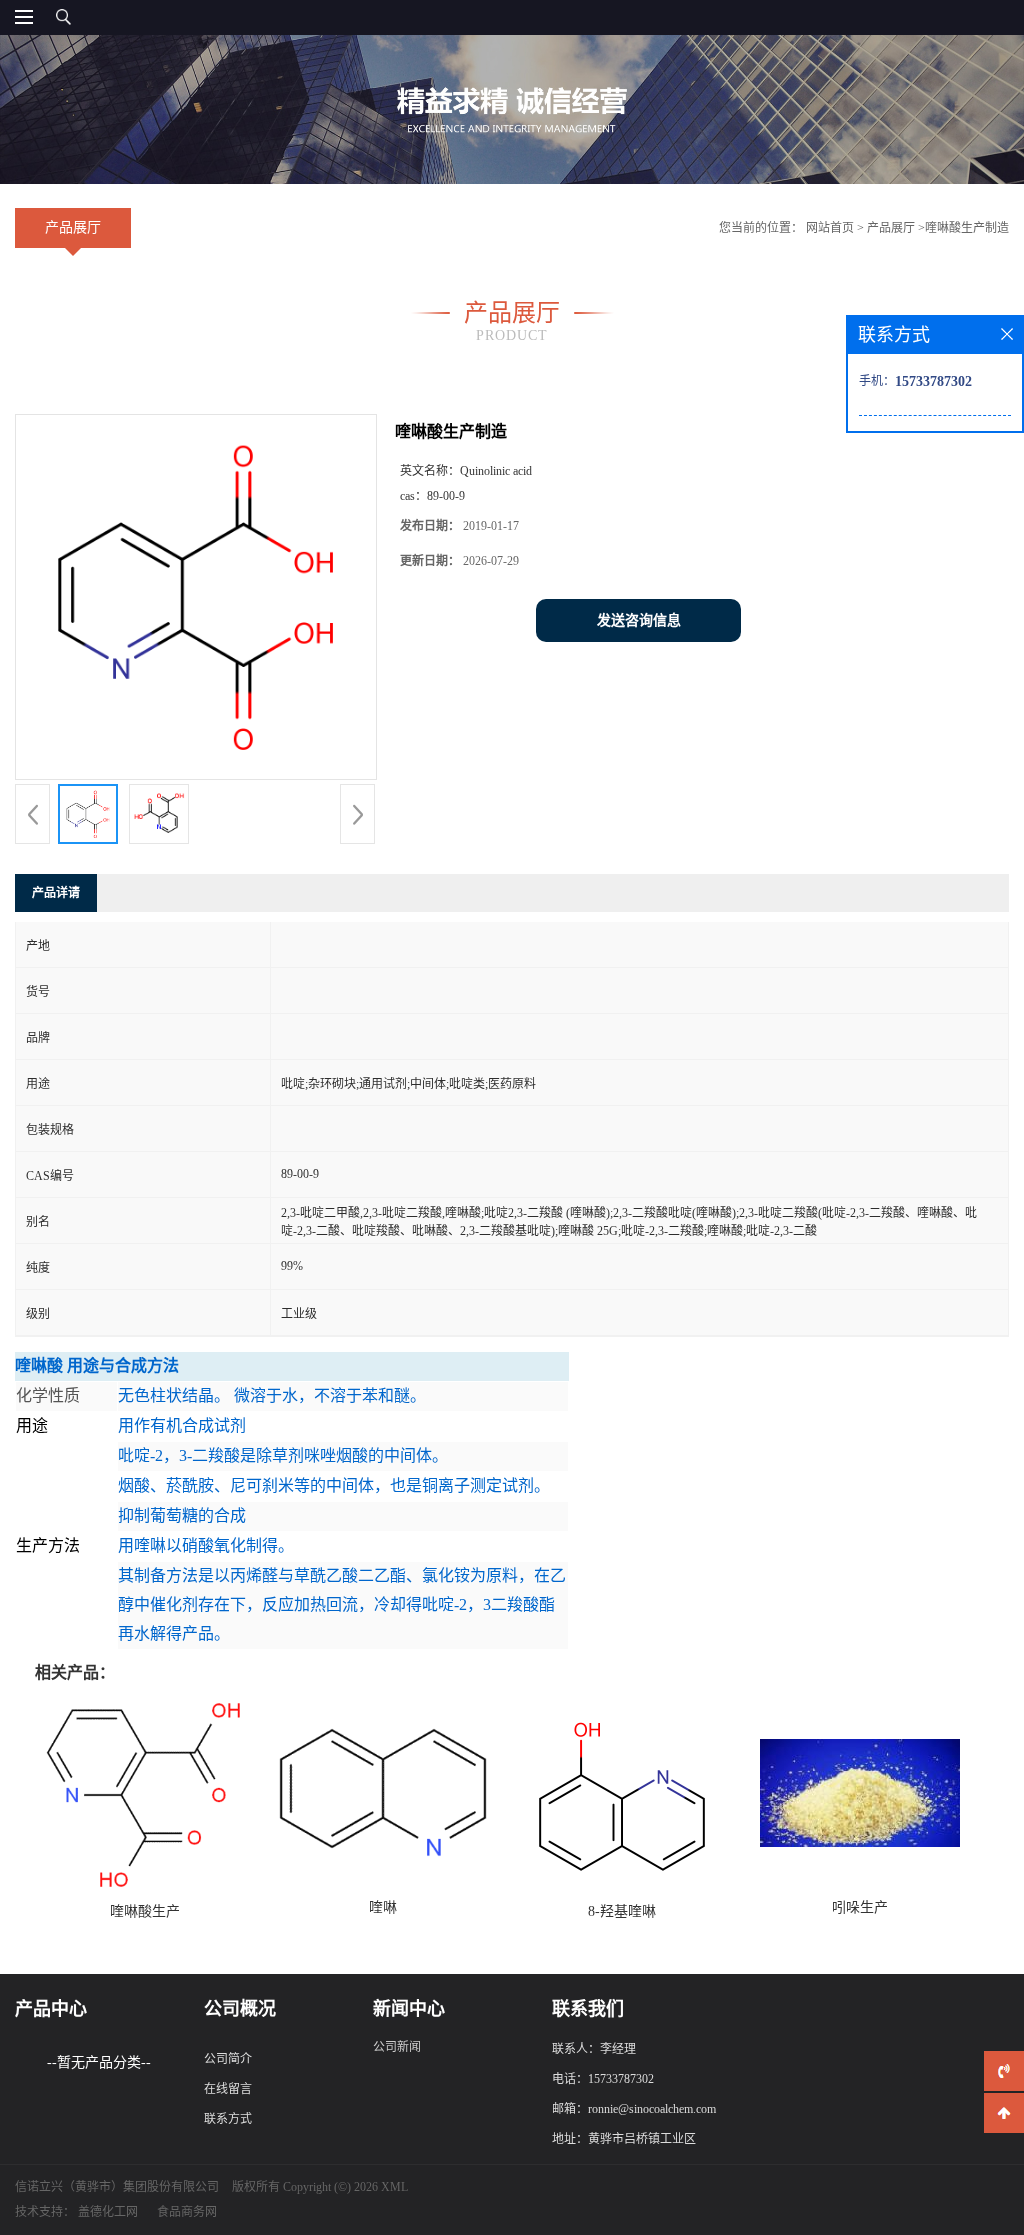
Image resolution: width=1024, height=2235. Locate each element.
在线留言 (228, 2089)
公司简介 (228, 2059)
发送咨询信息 (639, 620)
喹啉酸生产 (145, 1911)
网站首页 (830, 228)
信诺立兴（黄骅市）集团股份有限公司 (117, 2187)
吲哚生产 (860, 1907)
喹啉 (383, 1907)
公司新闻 (397, 2047)
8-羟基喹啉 (622, 1911)
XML (394, 2187)
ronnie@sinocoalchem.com (652, 2109)
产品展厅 (891, 228)
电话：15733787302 (603, 2079)
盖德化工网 (108, 2212)
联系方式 (228, 2119)
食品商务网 (187, 2212)
